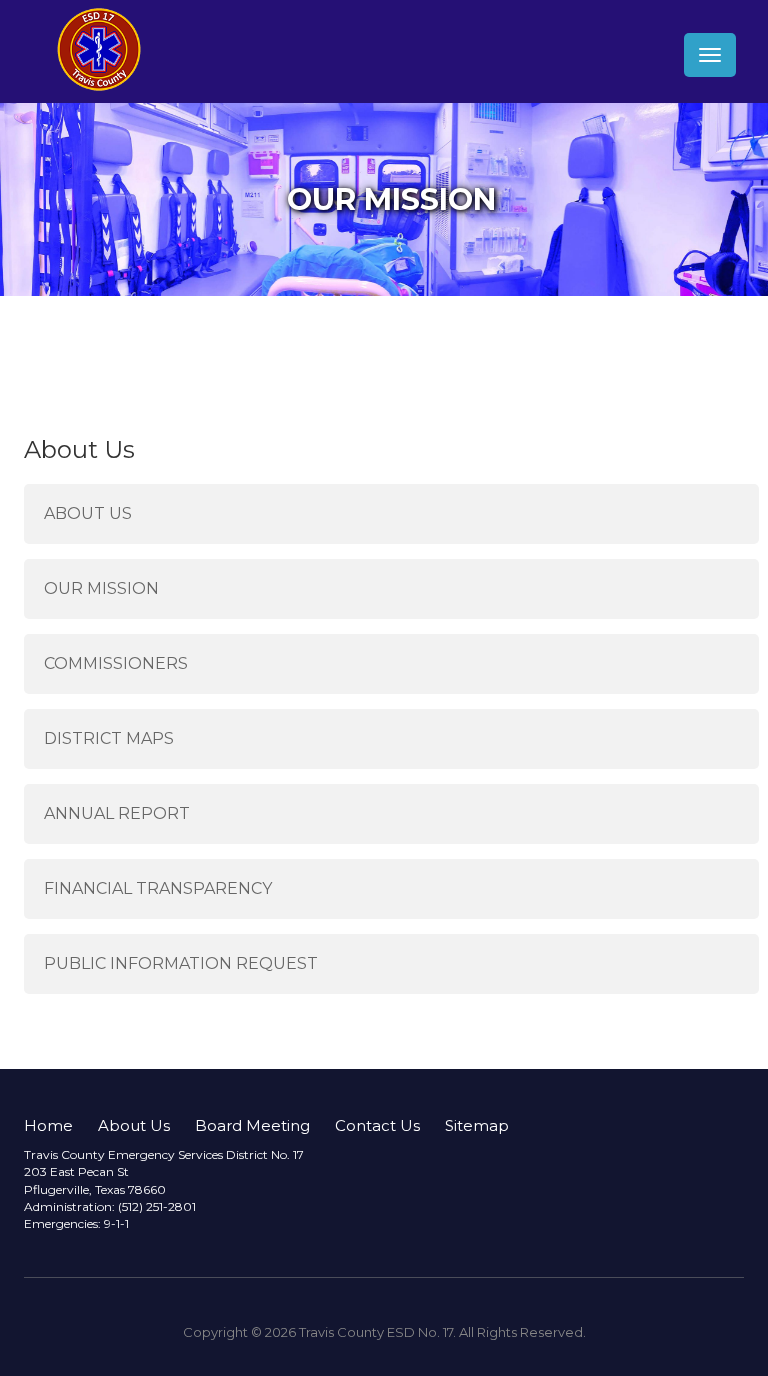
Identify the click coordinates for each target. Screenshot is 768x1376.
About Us (88, 513)
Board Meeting (252, 1125)
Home (48, 1125)
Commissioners (116, 663)
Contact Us (377, 1125)
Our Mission (101, 588)
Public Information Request (181, 963)
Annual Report (117, 813)
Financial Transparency (158, 888)
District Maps (109, 738)
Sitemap (477, 1125)
